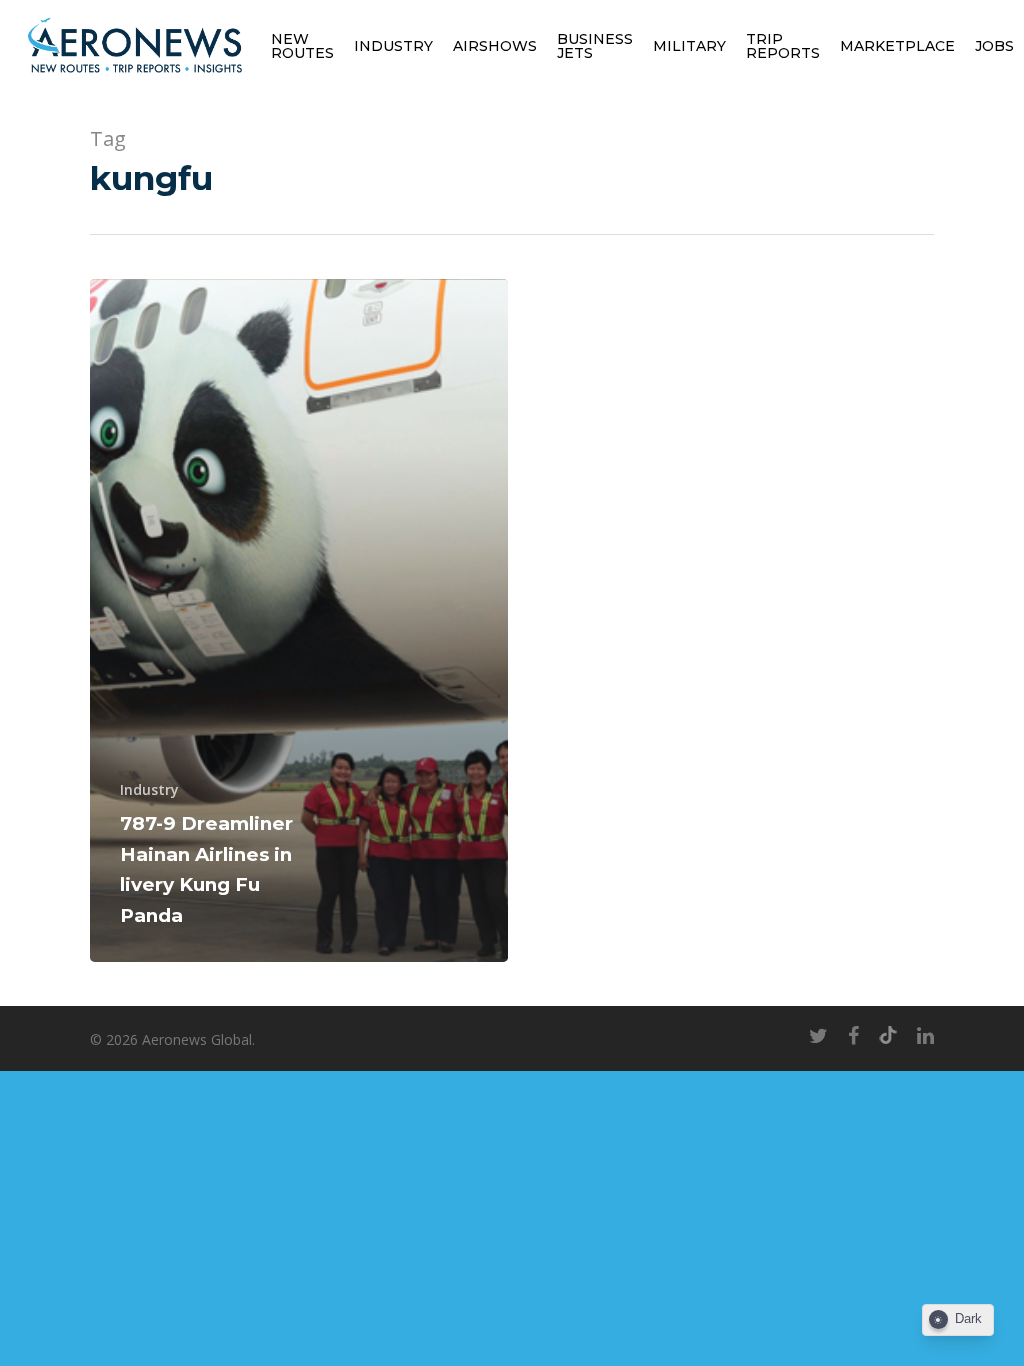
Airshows (495, 46)
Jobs (994, 46)
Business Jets (595, 46)
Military (689, 46)
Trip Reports (783, 46)
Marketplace (897, 46)
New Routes (302, 46)
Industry (393, 46)
